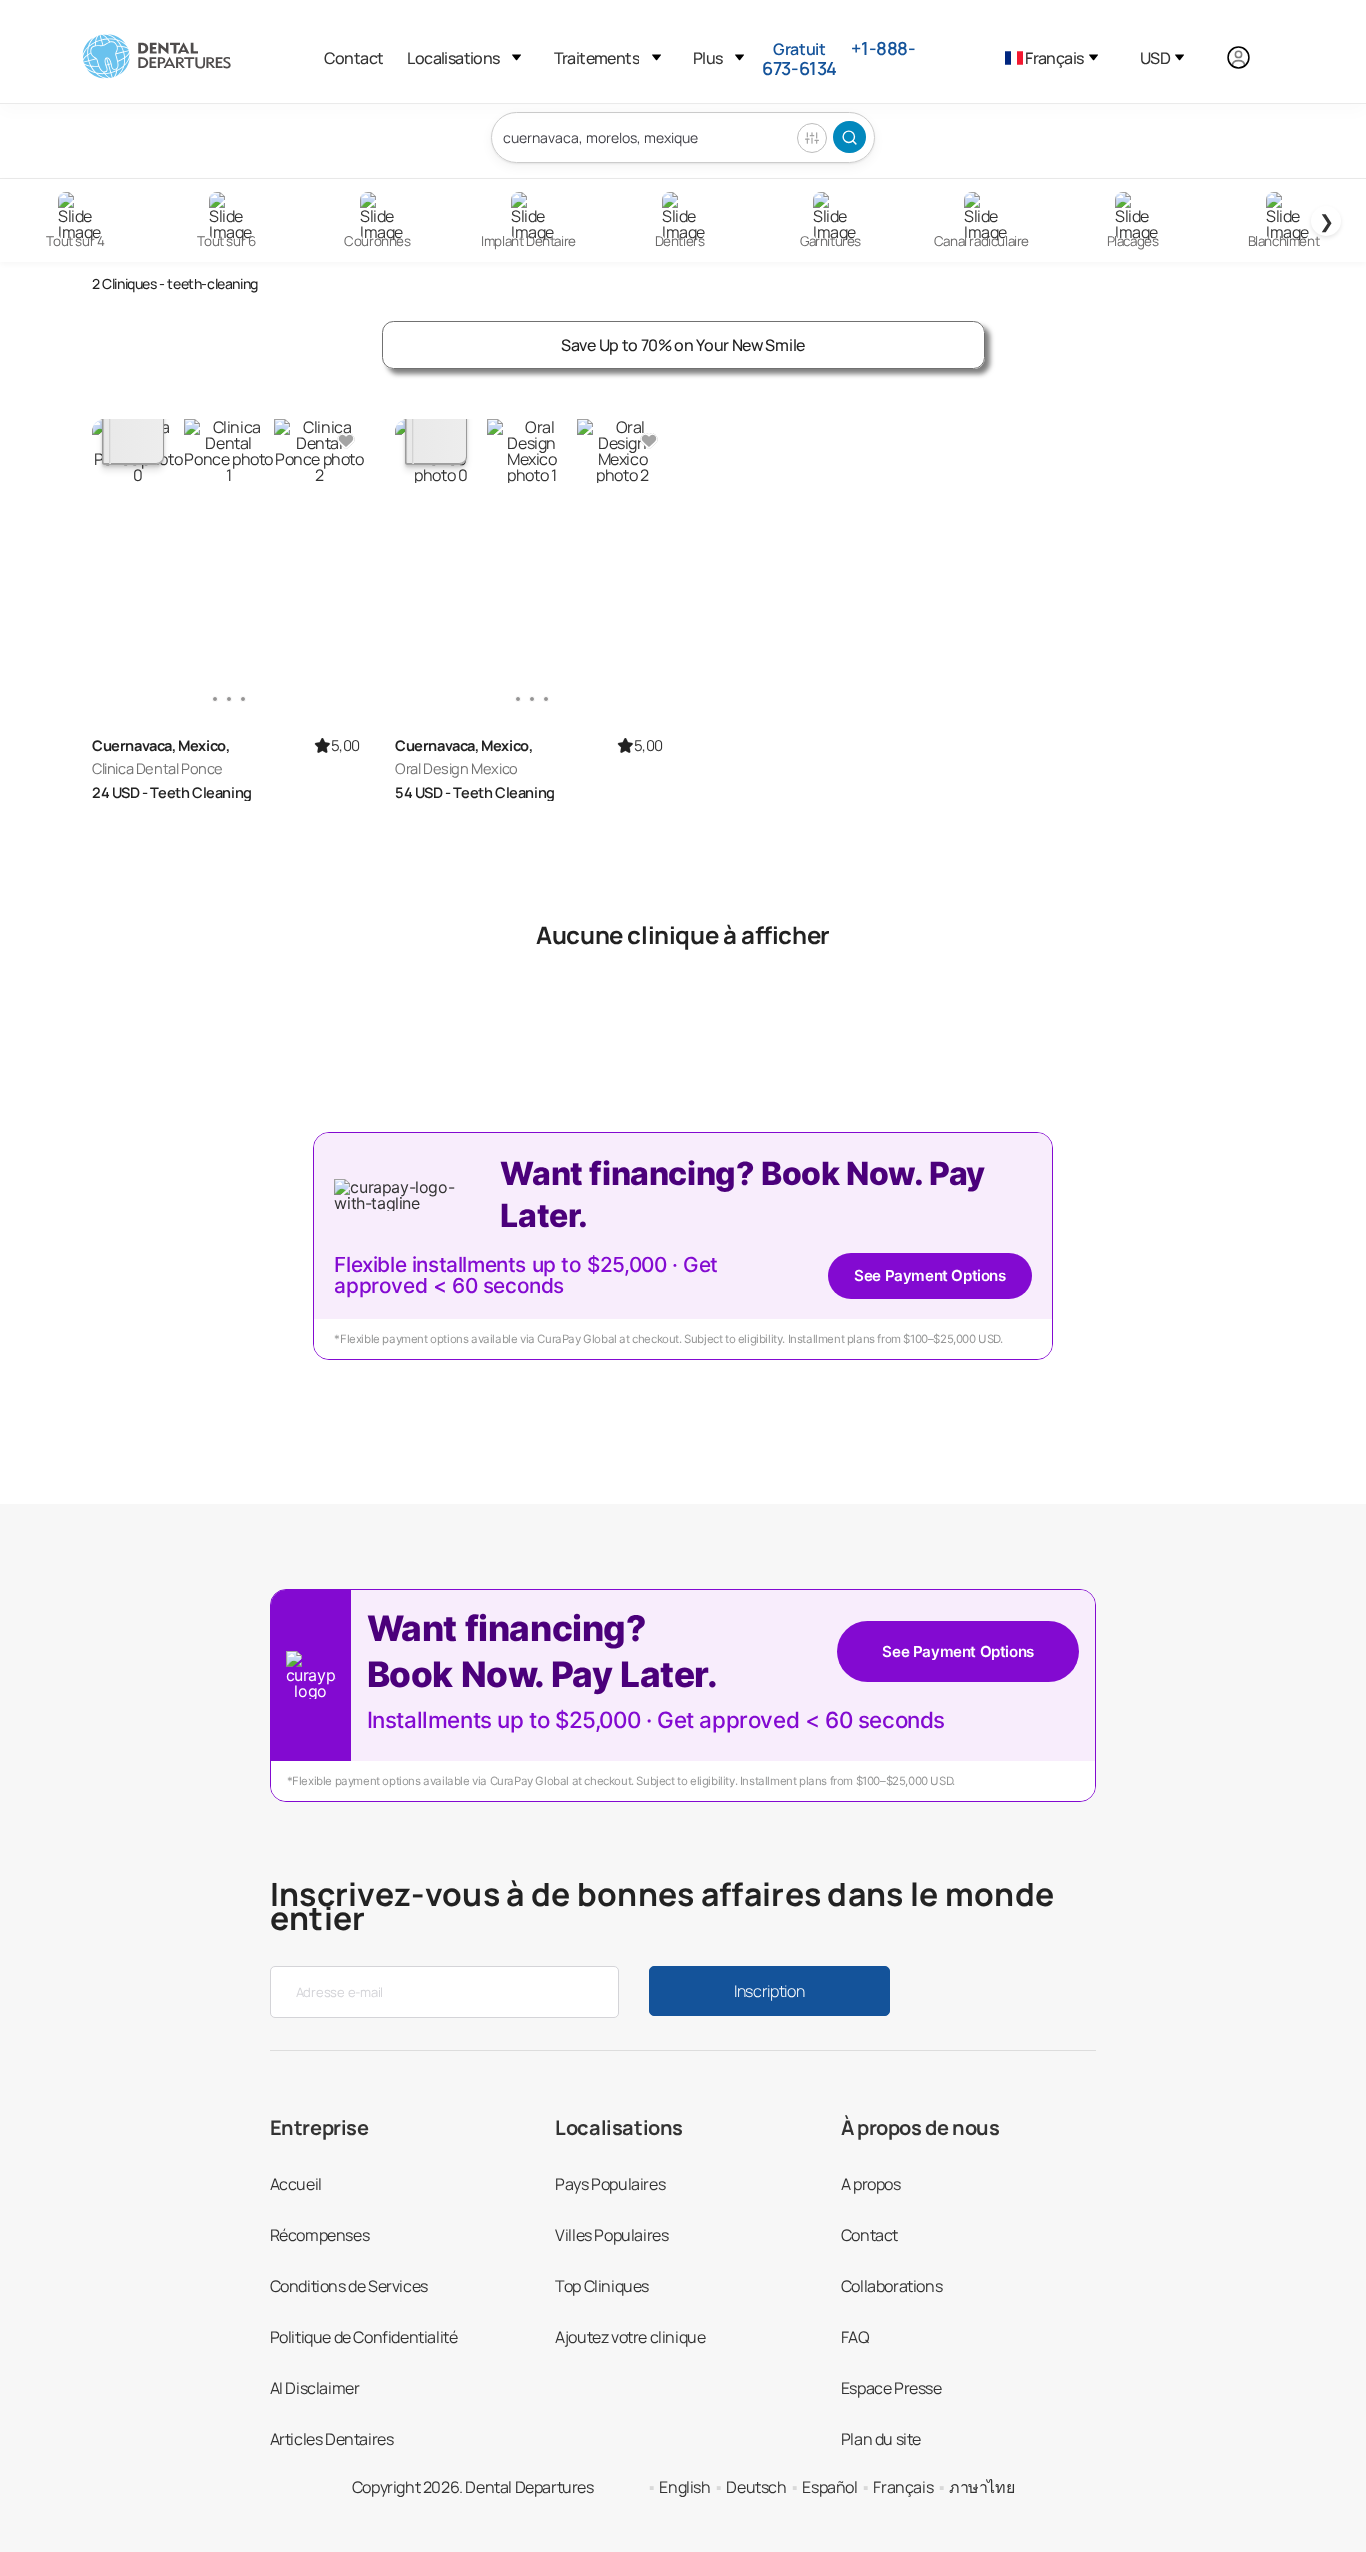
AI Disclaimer (315, 2388)
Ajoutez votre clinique (630, 2337)
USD (1155, 58)
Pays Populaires (610, 2184)
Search (849, 137)
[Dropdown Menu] (516, 57)
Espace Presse (891, 2388)
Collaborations (891, 2286)
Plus (707, 58)
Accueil (296, 2184)
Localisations (453, 58)
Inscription (769, 1991)
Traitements (596, 58)
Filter (812, 138)
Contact (354, 58)
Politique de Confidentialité (364, 2337)
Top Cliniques (602, 2286)
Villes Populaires (611, 2235)
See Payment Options (929, 1275)
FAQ (855, 2337)
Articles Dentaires (332, 2439)
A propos (871, 2184)
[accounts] (1249, 58)
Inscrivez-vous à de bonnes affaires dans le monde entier (662, 1906)
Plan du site (881, 2439)
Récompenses (320, 2235)
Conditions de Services (349, 2286)
